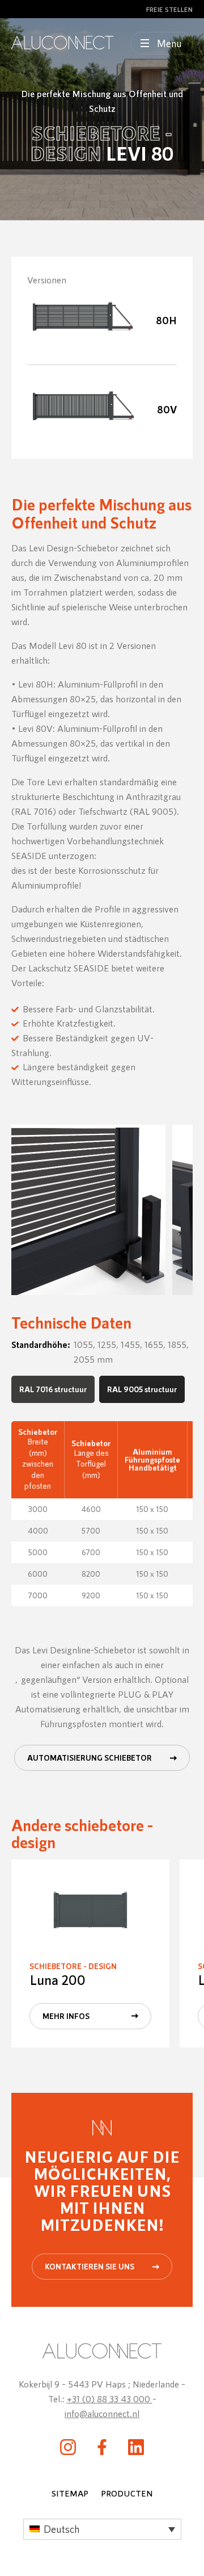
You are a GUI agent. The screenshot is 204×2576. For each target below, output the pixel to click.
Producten (127, 2493)
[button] (102, 2529)
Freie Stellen (169, 9)
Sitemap (70, 2493)
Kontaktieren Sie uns (90, 2266)
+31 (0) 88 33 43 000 (110, 2399)
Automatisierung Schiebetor (90, 1758)
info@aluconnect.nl (102, 2413)
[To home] (62, 43)
